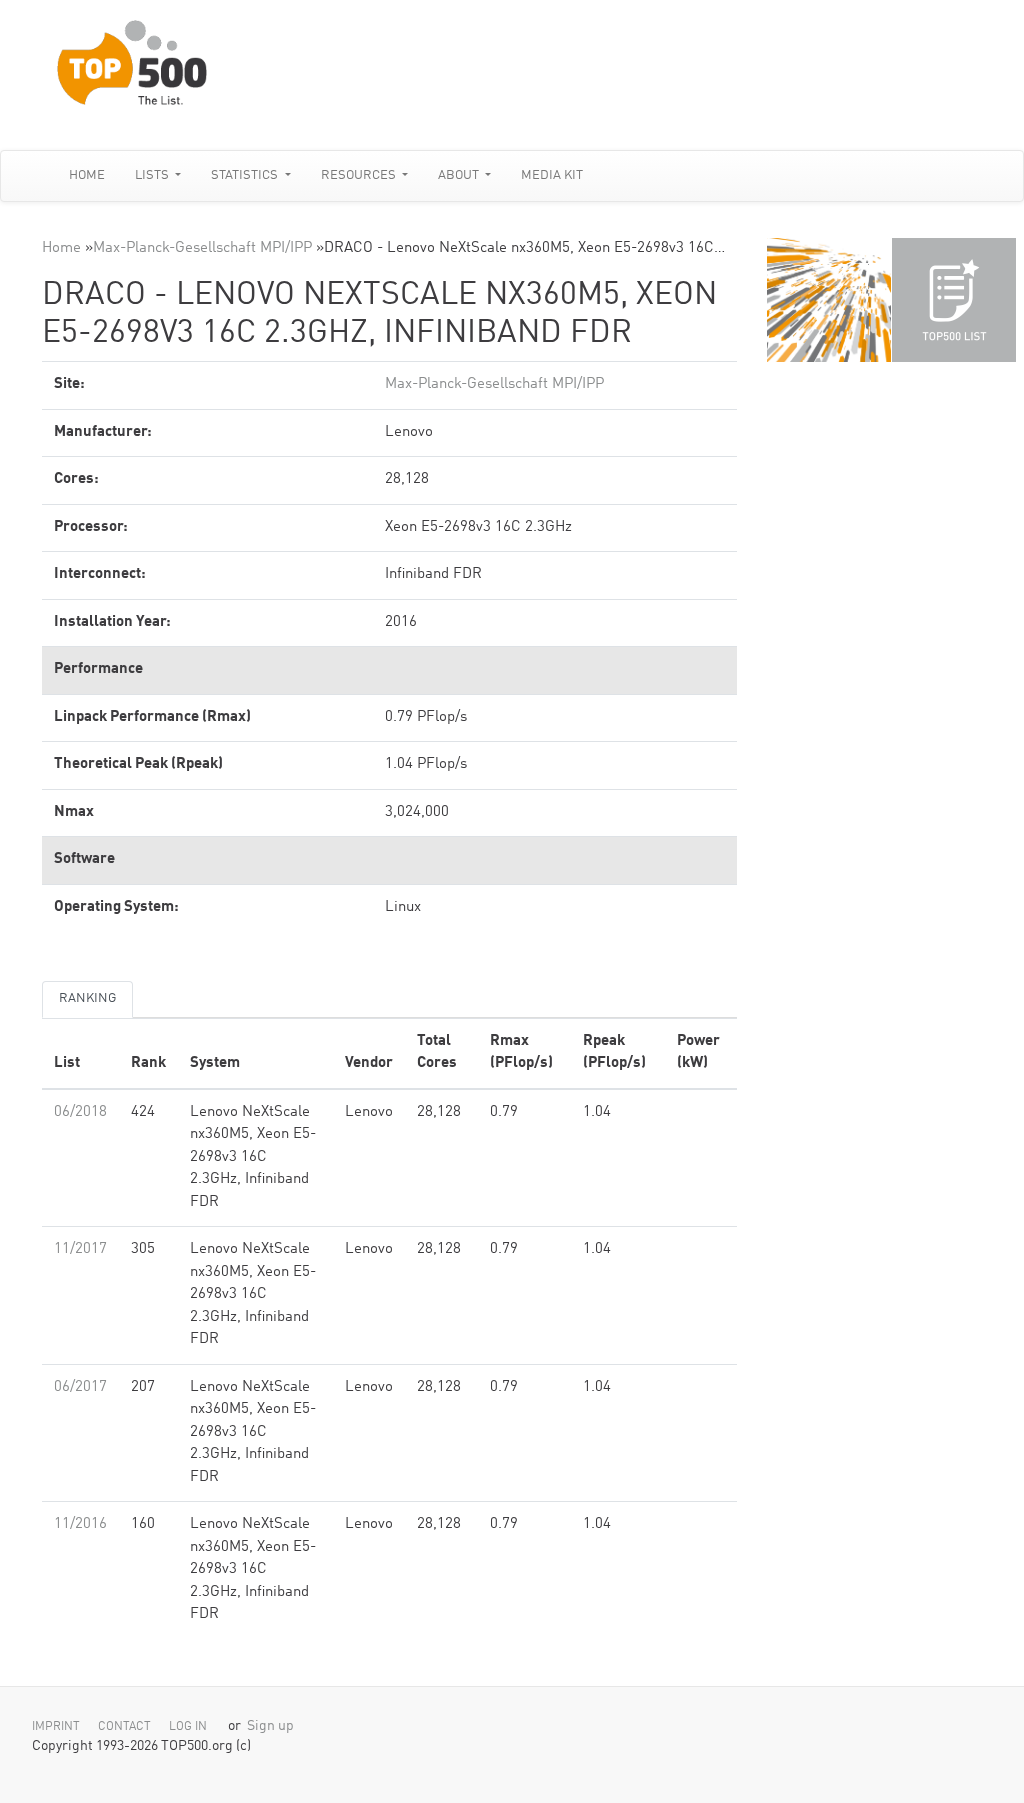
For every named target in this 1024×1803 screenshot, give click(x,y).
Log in (188, 1727)
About (460, 175)
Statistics (246, 175)
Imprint (56, 1727)
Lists (153, 175)
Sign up (270, 1726)
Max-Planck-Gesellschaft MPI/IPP (202, 248)
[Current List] (954, 300)
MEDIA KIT (552, 175)
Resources (360, 175)
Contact (124, 1727)
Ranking (87, 998)
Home (87, 175)
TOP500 (829, 300)
